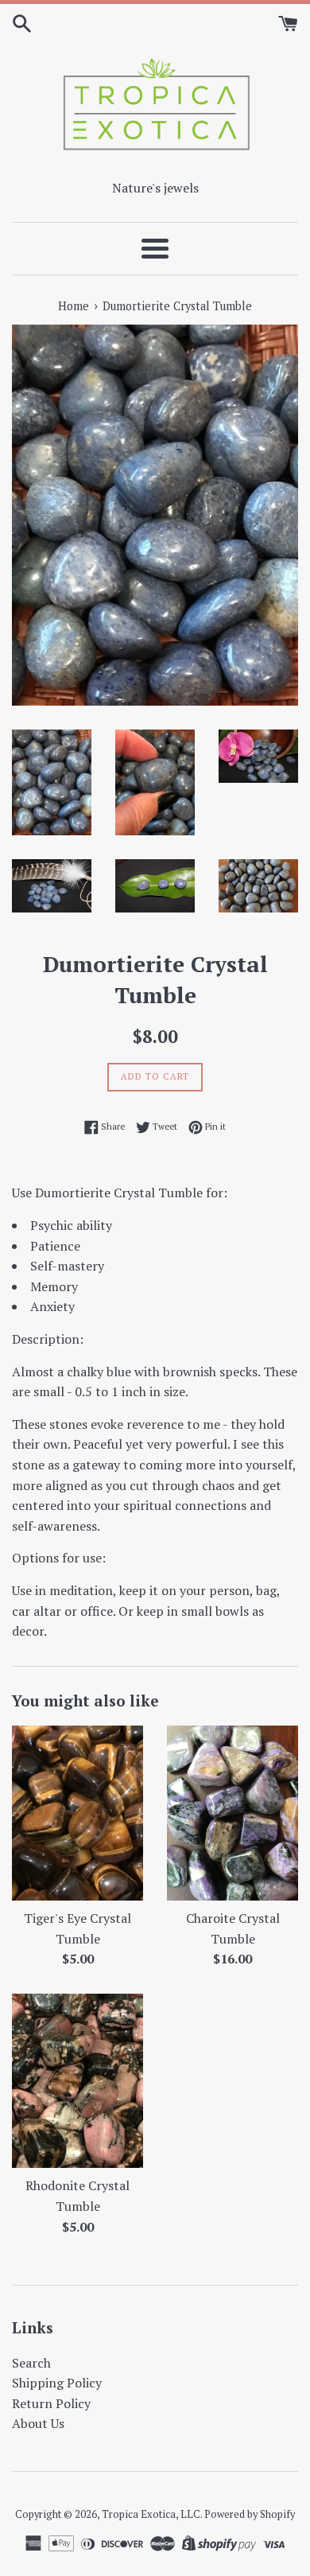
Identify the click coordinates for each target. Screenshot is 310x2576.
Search (31, 2363)
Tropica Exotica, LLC (151, 2514)
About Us (38, 2423)
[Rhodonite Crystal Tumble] (77, 2081)
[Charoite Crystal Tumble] (232, 1813)
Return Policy (51, 2403)
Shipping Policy (57, 2383)
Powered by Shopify (250, 2514)
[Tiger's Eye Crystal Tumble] (77, 1813)
